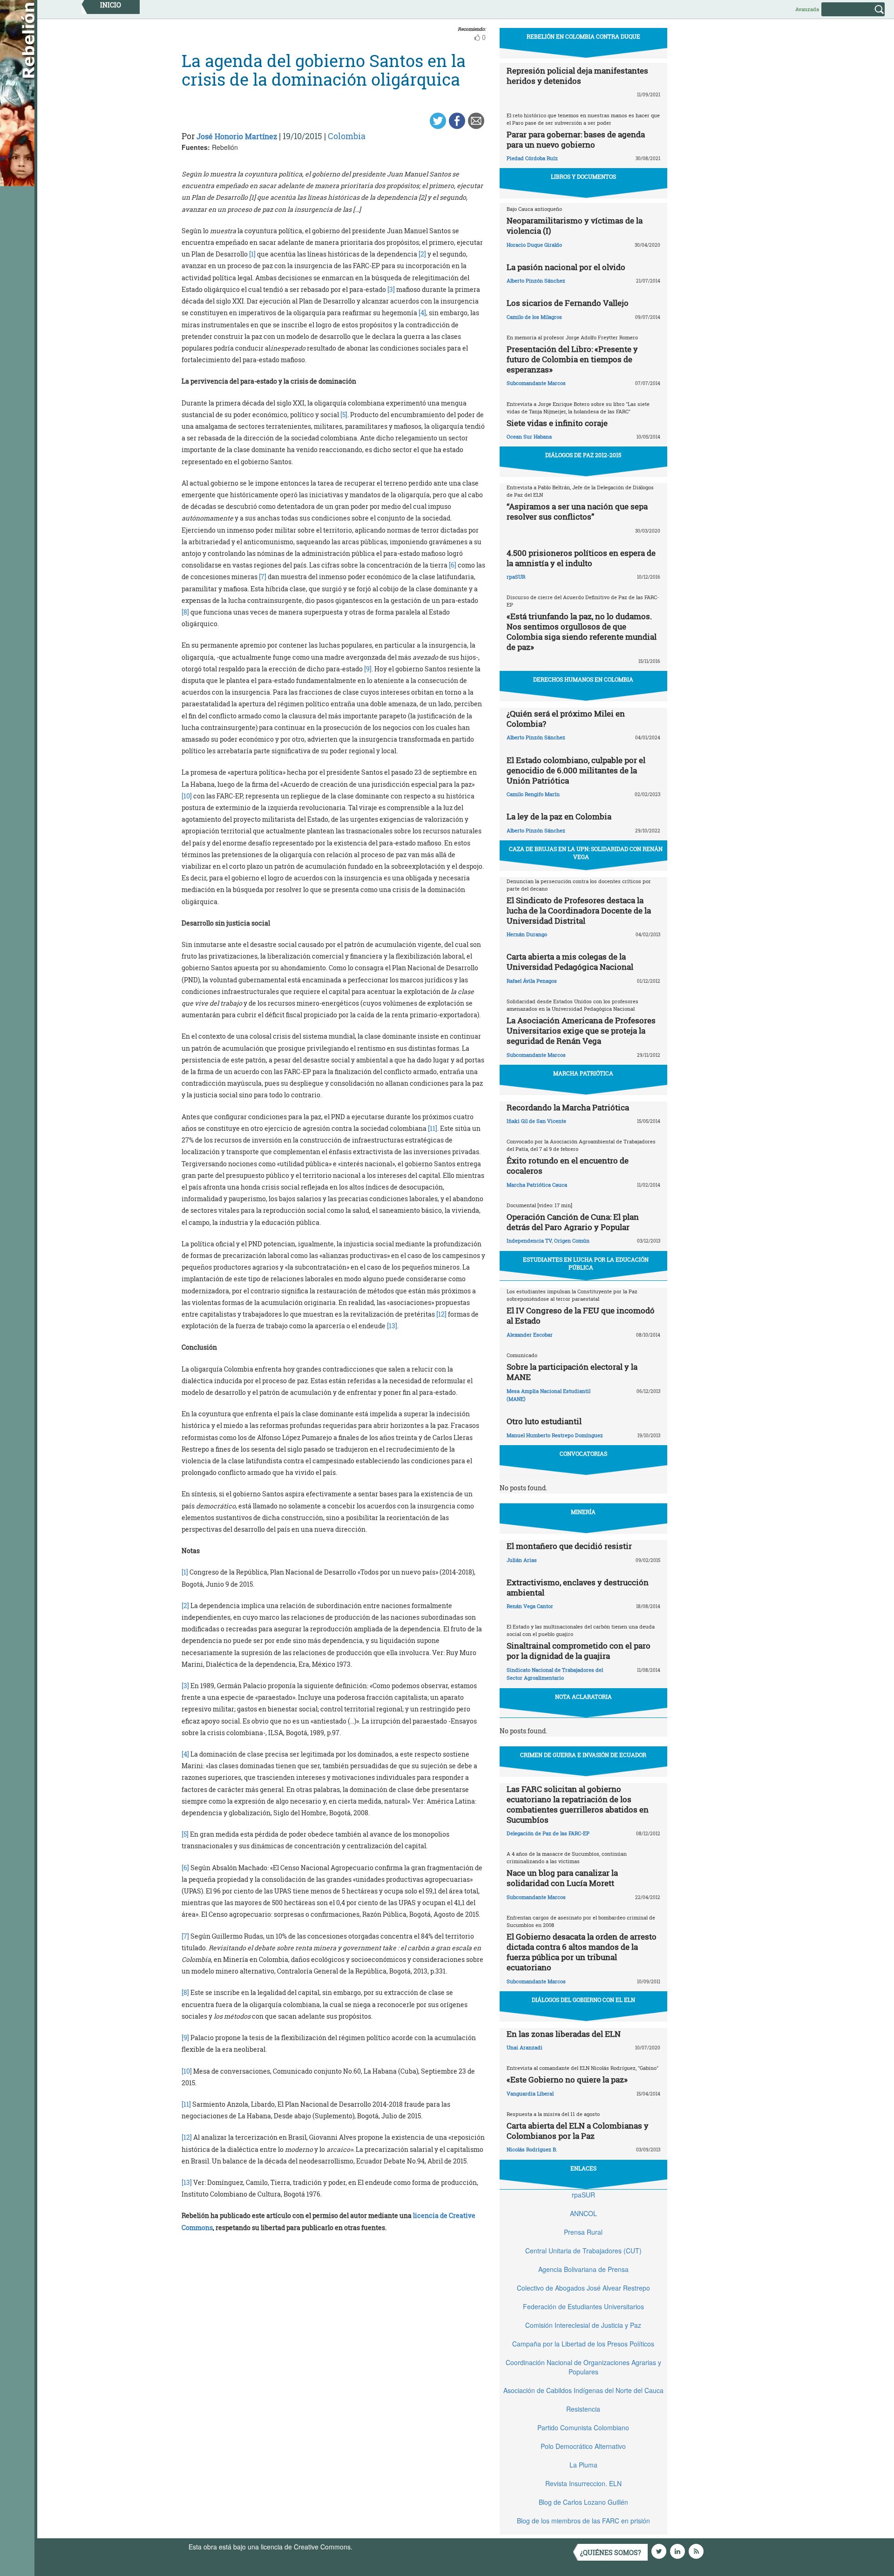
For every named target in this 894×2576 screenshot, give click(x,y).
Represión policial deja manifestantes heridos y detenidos (577, 76)
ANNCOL (583, 2213)
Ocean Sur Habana (529, 436)
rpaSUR (516, 577)
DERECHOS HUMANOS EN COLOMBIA (583, 679)
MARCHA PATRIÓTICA (583, 1073)
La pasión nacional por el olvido (566, 267)
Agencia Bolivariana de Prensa (583, 2269)
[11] (432, 1128)
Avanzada (807, 9)
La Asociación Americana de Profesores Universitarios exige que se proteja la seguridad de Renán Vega (581, 1031)
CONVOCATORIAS (583, 1454)
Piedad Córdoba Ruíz (532, 158)
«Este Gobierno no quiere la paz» (567, 2079)
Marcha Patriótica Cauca (537, 1185)
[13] (391, 1326)
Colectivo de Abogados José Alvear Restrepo (583, 2288)
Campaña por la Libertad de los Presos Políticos (583, 2344)
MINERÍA (583, 1512)
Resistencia (583, 2409)
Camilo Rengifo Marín (533, 794)
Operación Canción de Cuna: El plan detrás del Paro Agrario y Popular (573, 1222)
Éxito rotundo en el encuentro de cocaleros (568, 1166)
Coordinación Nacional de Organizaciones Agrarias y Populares (583, 2367)
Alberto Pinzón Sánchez (536, 281)
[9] (367, 669)
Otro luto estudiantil (544, 1421)
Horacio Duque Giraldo (534, 245)
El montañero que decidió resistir (569, 1546)
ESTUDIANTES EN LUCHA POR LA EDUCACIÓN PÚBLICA (586, 1263)
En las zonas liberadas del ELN (564, 2034)
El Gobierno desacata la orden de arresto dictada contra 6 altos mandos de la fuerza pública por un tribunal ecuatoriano (582, 1952)
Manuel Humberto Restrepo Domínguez (555, 1435)
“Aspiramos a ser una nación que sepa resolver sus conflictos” (577, 511)
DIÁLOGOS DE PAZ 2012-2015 (583, 455)
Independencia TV (529, 1241)
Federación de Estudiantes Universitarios (583, 2306)
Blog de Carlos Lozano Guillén (583, 2502)
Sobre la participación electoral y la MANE (572, 1372)
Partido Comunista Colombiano (583, 2427)
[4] (422, 313)
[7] (263, 577)
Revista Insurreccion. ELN (583, 2483)
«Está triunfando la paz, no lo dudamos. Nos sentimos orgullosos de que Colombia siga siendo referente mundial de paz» (582, 632)
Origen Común (572, 1241)
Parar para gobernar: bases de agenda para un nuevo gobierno (576, 139)
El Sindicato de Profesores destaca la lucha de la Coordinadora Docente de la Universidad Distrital (579, 910)
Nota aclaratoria (583, 1697)
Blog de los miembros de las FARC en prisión (583, 2521)
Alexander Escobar (530, 1335)
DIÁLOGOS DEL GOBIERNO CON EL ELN (583, 2000)
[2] (422, 254)
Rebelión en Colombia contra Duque (583, 36)
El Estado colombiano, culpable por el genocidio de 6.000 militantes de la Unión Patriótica (576, 770)
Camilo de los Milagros (534, 317)
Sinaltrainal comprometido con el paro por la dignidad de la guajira (579, 1651)
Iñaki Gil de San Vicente (536, 1121)
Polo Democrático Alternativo (583, 2446)
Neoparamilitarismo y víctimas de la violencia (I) (575, 226)
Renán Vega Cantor (530, 1606)
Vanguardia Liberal (530, 2093)
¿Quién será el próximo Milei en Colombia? (566, 719)
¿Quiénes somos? (611, 2552)
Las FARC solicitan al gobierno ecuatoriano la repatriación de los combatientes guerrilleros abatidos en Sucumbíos (578, 1804)
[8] (186, 612)
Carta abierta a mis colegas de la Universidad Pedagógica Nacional (570, 962)
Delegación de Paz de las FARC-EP (548, 1833)
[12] (441, 1314)
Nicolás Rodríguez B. (532, 2149)
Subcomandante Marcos (536, 383)
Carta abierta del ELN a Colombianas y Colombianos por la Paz (578, 2131)
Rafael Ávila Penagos (532, 981)
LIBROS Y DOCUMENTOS (583, 176)
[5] (343, 415)
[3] (391, 289)
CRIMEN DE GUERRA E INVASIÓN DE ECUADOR (583, 1755)
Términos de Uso (379, 2547)
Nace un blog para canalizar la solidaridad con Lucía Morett (562, 1878)
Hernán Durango (527, 934)
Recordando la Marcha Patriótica (568, 1107)
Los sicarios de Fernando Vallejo (568, 303)
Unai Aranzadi (525, 2047)
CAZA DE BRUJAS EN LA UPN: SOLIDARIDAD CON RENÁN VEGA (586, 853)
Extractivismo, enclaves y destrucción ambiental (578, 1587)
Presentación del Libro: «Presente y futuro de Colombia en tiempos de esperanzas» (572, 359)
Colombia (347, 136)
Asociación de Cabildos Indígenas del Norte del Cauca (583, 2390)
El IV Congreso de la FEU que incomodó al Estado (581, 1315)
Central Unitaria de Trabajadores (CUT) (583, 2251)
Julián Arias (522, 1560)
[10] (187, 796)
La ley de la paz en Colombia (559, 816)
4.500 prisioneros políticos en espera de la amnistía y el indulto (581, 558)
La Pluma (583, 2465)
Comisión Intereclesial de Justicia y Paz (583, 2325)
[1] (252, 254)
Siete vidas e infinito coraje (557, 423)
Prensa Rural (583, 2232)
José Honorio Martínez (237, 136)
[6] (453, 565)
